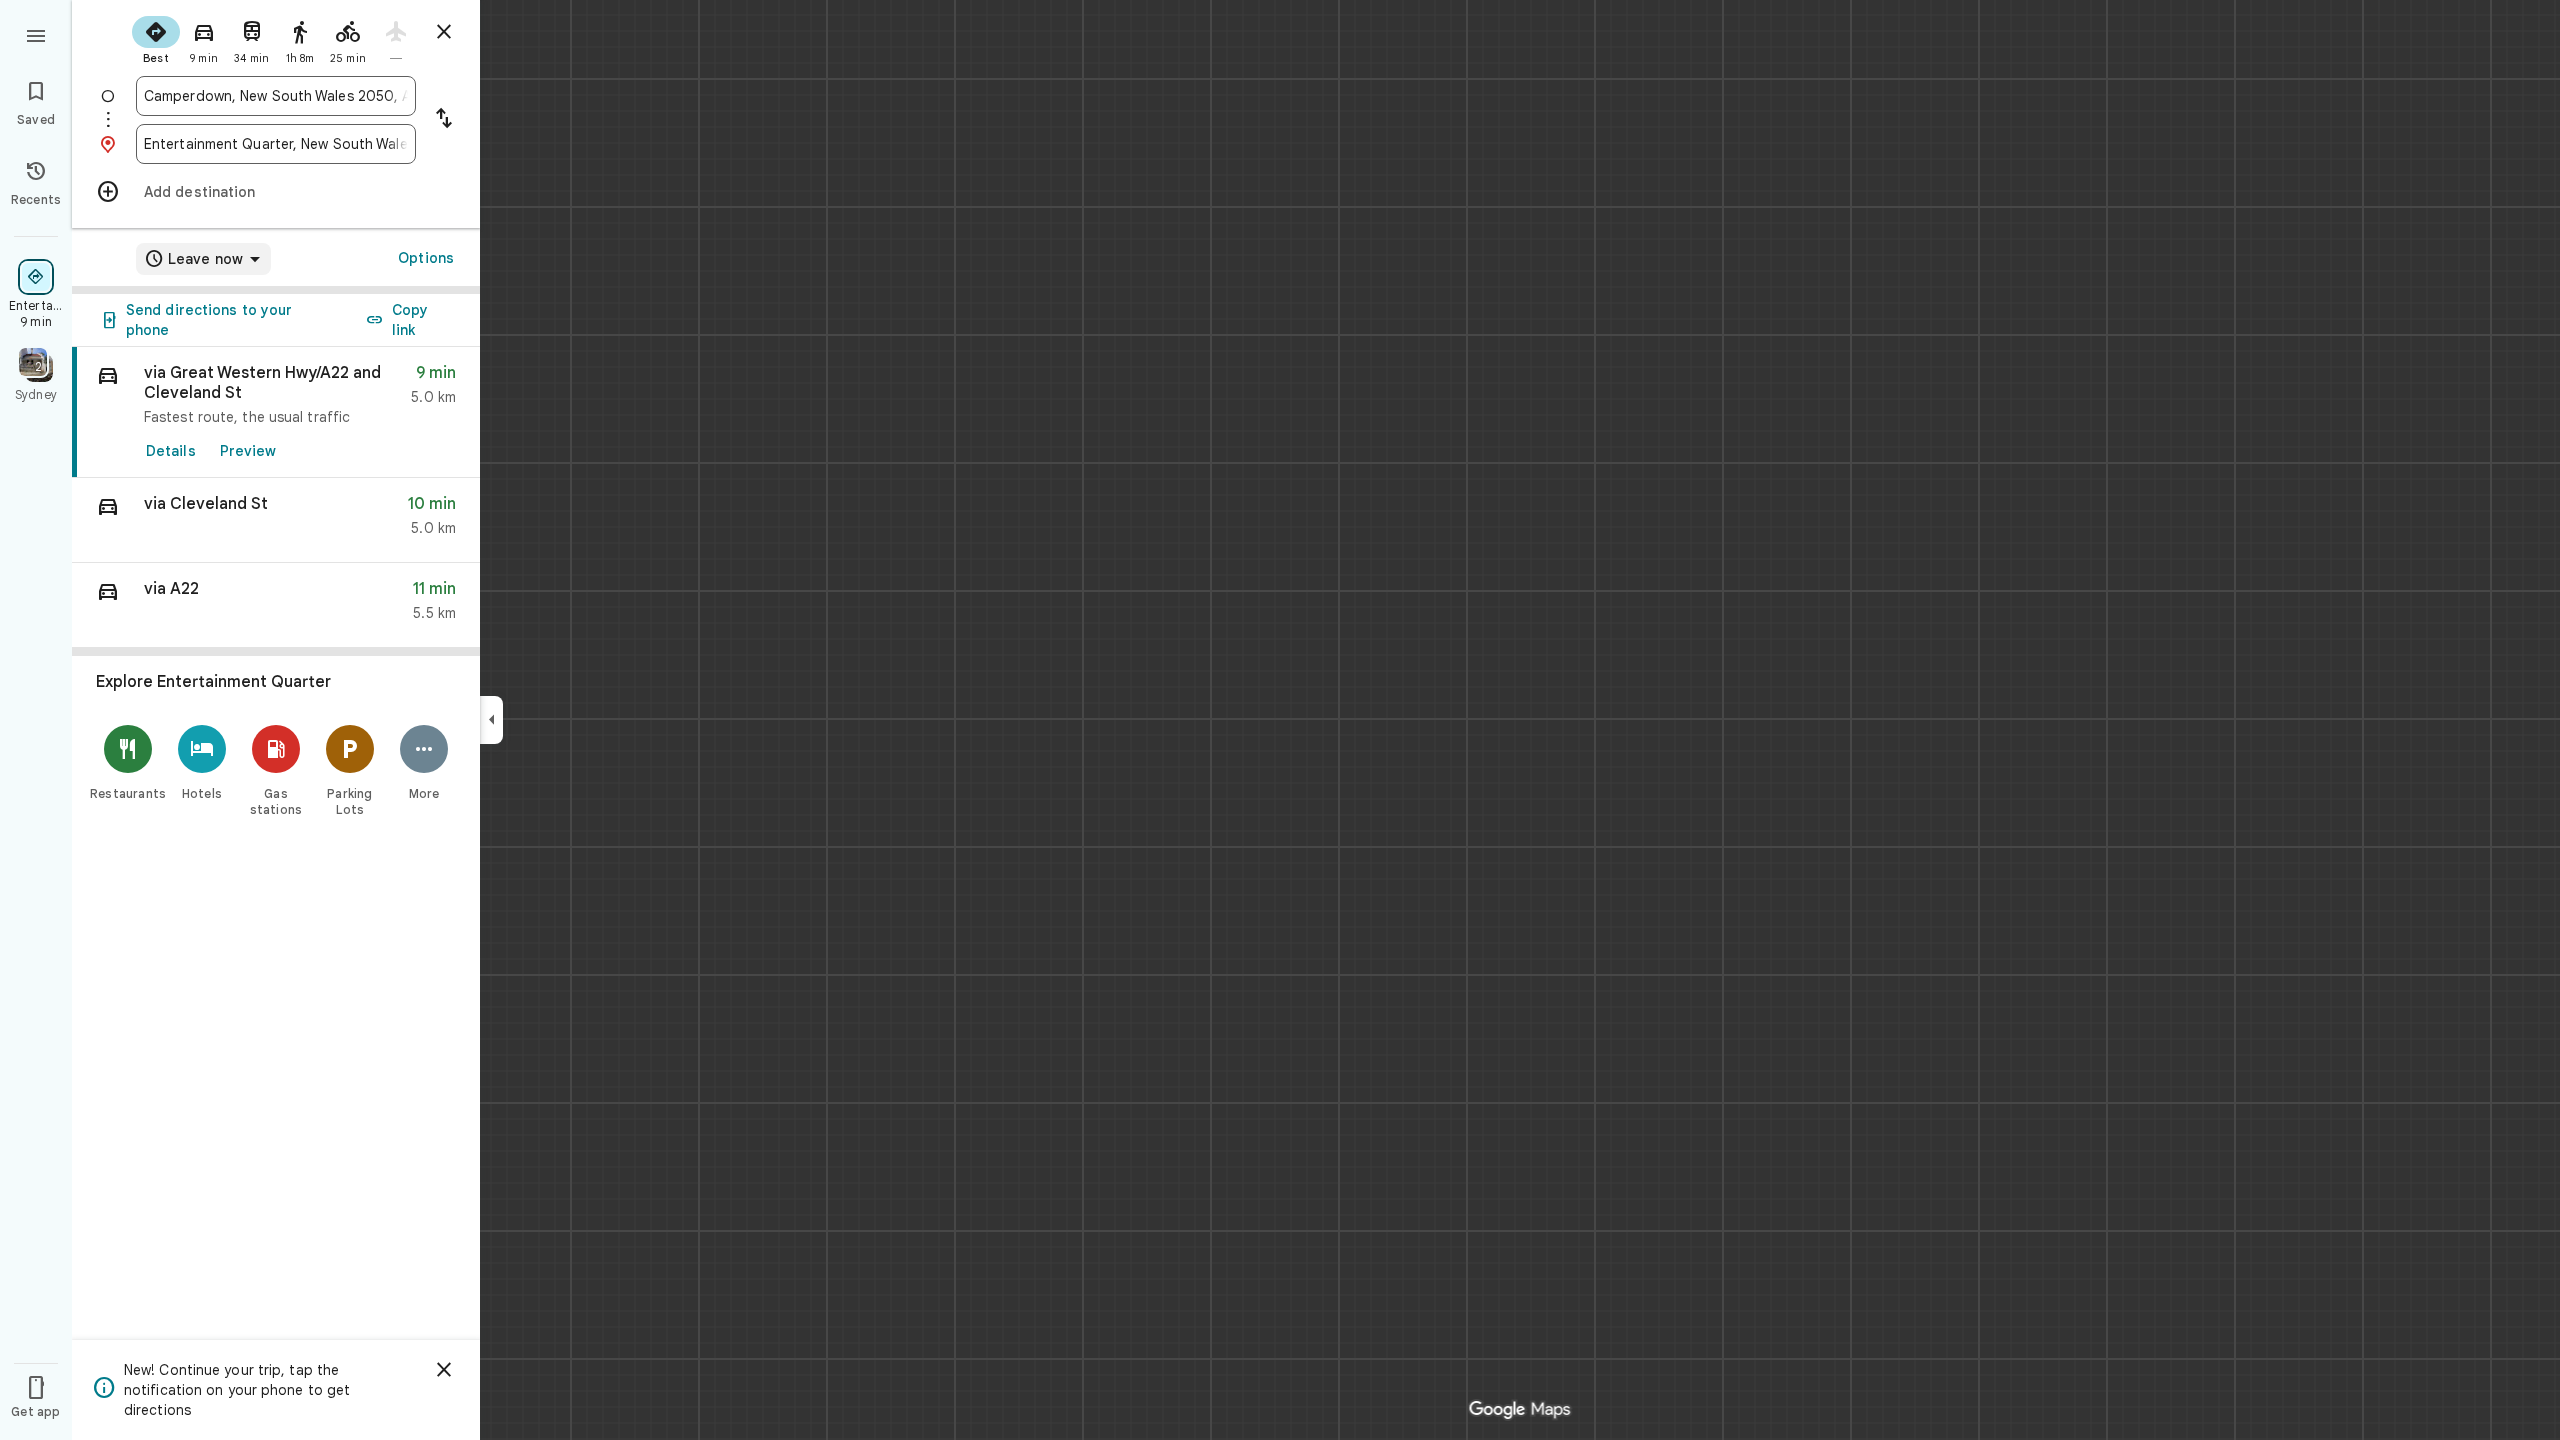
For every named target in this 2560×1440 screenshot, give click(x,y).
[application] (1280, 720)
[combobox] (276, 96)
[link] (276, 412)
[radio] (156, 38)
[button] (276, 520)
